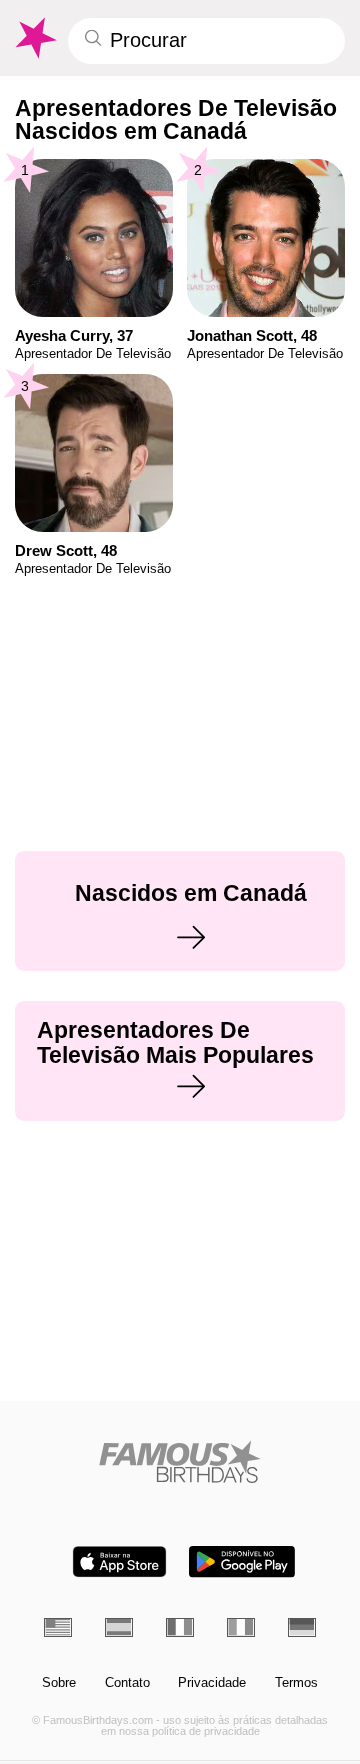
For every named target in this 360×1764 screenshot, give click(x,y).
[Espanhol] (119, 1627)
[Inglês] (58, 1627)
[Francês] (180, 1627)
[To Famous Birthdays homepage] (34, 38)
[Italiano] (241, 1627)
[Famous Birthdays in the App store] (119, 1561)
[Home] (180, 1461)
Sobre (59, 1683)
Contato (127, 1683)
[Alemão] (302, 1627)
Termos (296, 1683)
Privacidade (212, 1683)
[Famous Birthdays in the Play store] (242, 1561)
